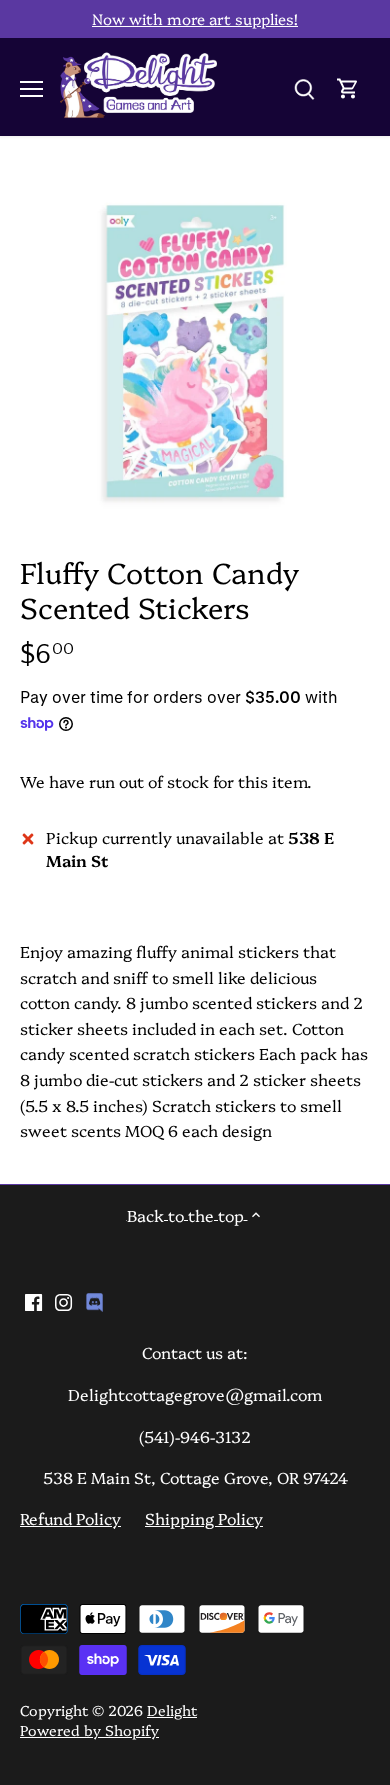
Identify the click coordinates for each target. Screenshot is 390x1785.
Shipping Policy (204, 1518)
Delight (172, 1710)
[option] (195, 351)
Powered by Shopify (89, 1730)
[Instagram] (63, 1300)
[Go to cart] (348, 86)
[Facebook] (33, 1300)
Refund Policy (70, 1518)
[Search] (304, 86)
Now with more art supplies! (195, 18)
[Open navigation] (31, 89)
